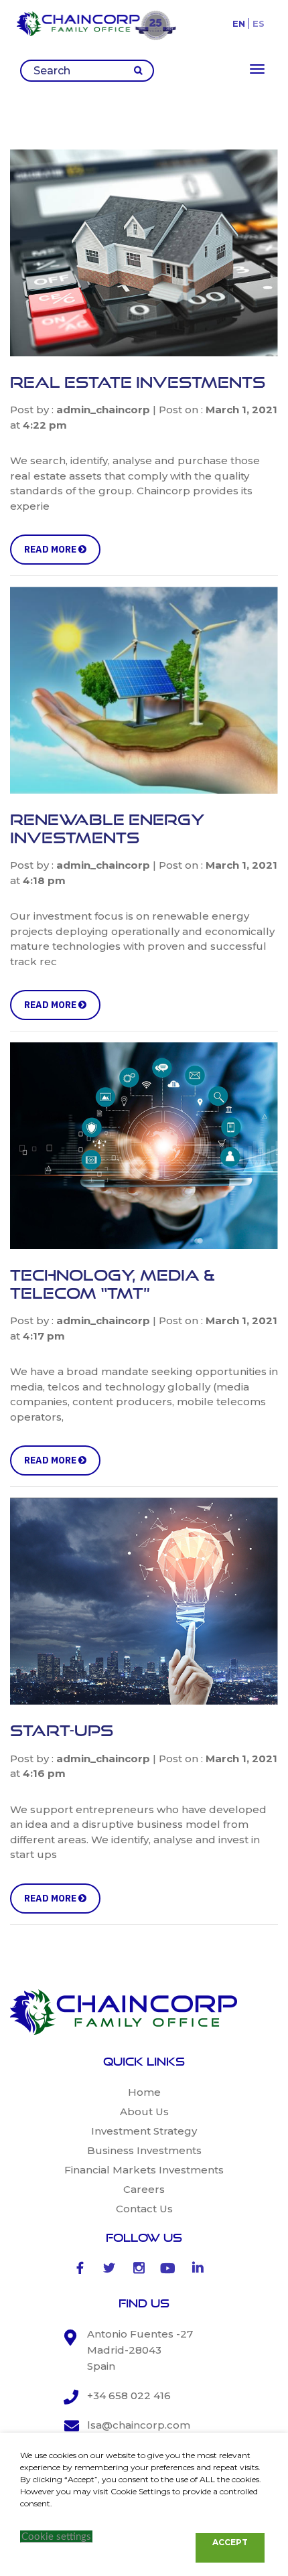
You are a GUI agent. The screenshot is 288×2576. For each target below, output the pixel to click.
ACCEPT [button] (230, 2542)
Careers (144, 2189)
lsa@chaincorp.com (139, 2425)
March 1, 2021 (241, 410)
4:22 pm (45, 425)
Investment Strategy (144, 2131)
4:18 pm (44, 880)
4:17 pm (44, 1336)
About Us (144, 2112)
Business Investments (144, 2150)
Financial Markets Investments (144, 2170)
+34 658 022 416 (129, 2395)
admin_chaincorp (103, 410)
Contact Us (144, 2209)
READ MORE (51, 549)
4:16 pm (44, 1773)
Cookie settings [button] (56, 2537)
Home (144, 2092)
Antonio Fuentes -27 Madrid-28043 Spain (140, 2350)
